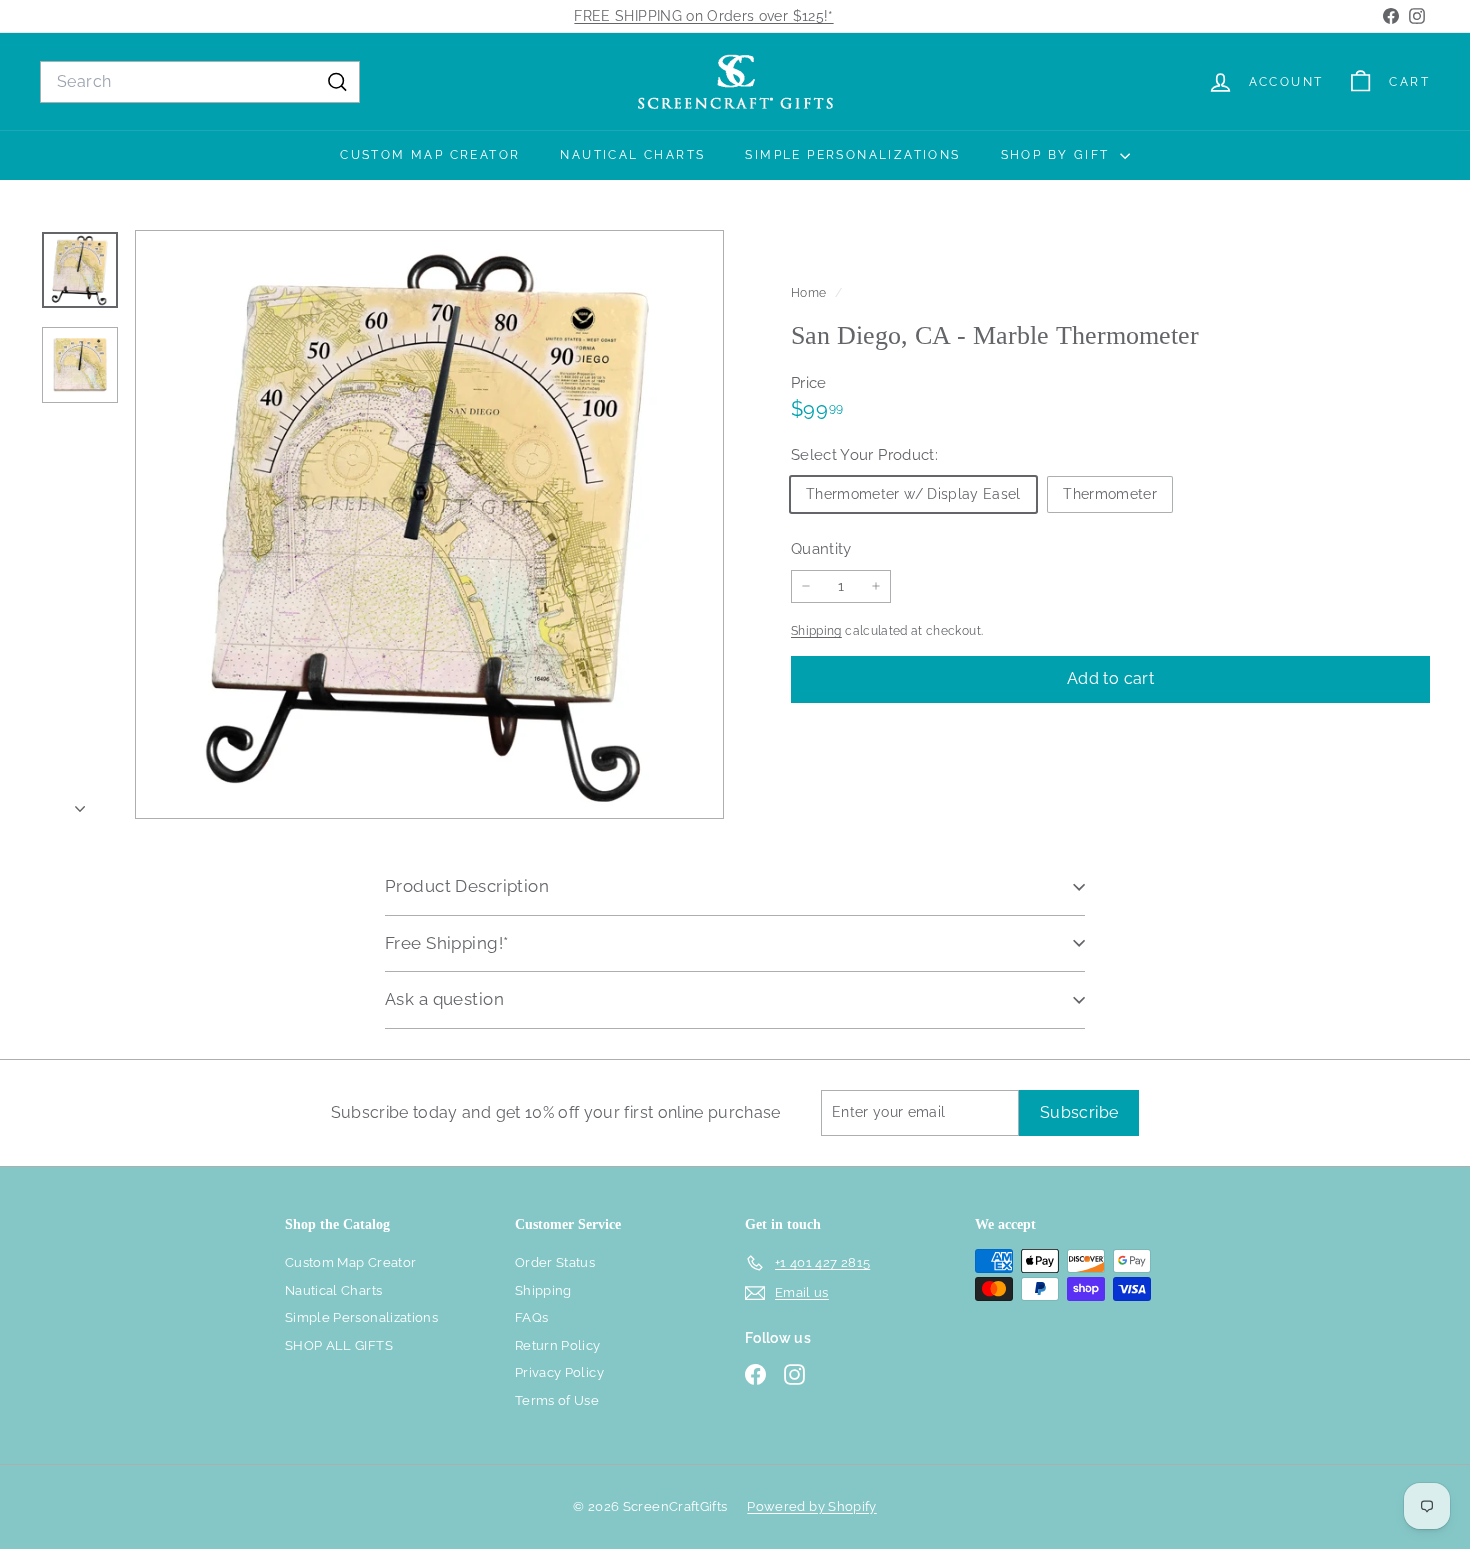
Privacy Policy (559, 1372)
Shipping (816, 631)
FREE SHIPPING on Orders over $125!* (703, 16)
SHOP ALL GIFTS (339, 1345)
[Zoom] (429, 524)
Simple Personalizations (852, 155)
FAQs (531, 1317)
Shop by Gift (1058, 155)
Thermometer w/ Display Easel (913, 493)
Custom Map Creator (430, 155)
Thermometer (1110, 493)
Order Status (555, 1262)
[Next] (80, 803)
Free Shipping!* (446, 943)
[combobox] (200, 82)
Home (810, 293)
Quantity (821, 548)
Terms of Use (557, 1400)
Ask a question (444, 999)
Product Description (467, 886)
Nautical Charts (632, 155)
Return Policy (558, 1345)
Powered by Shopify (811, 1506)
